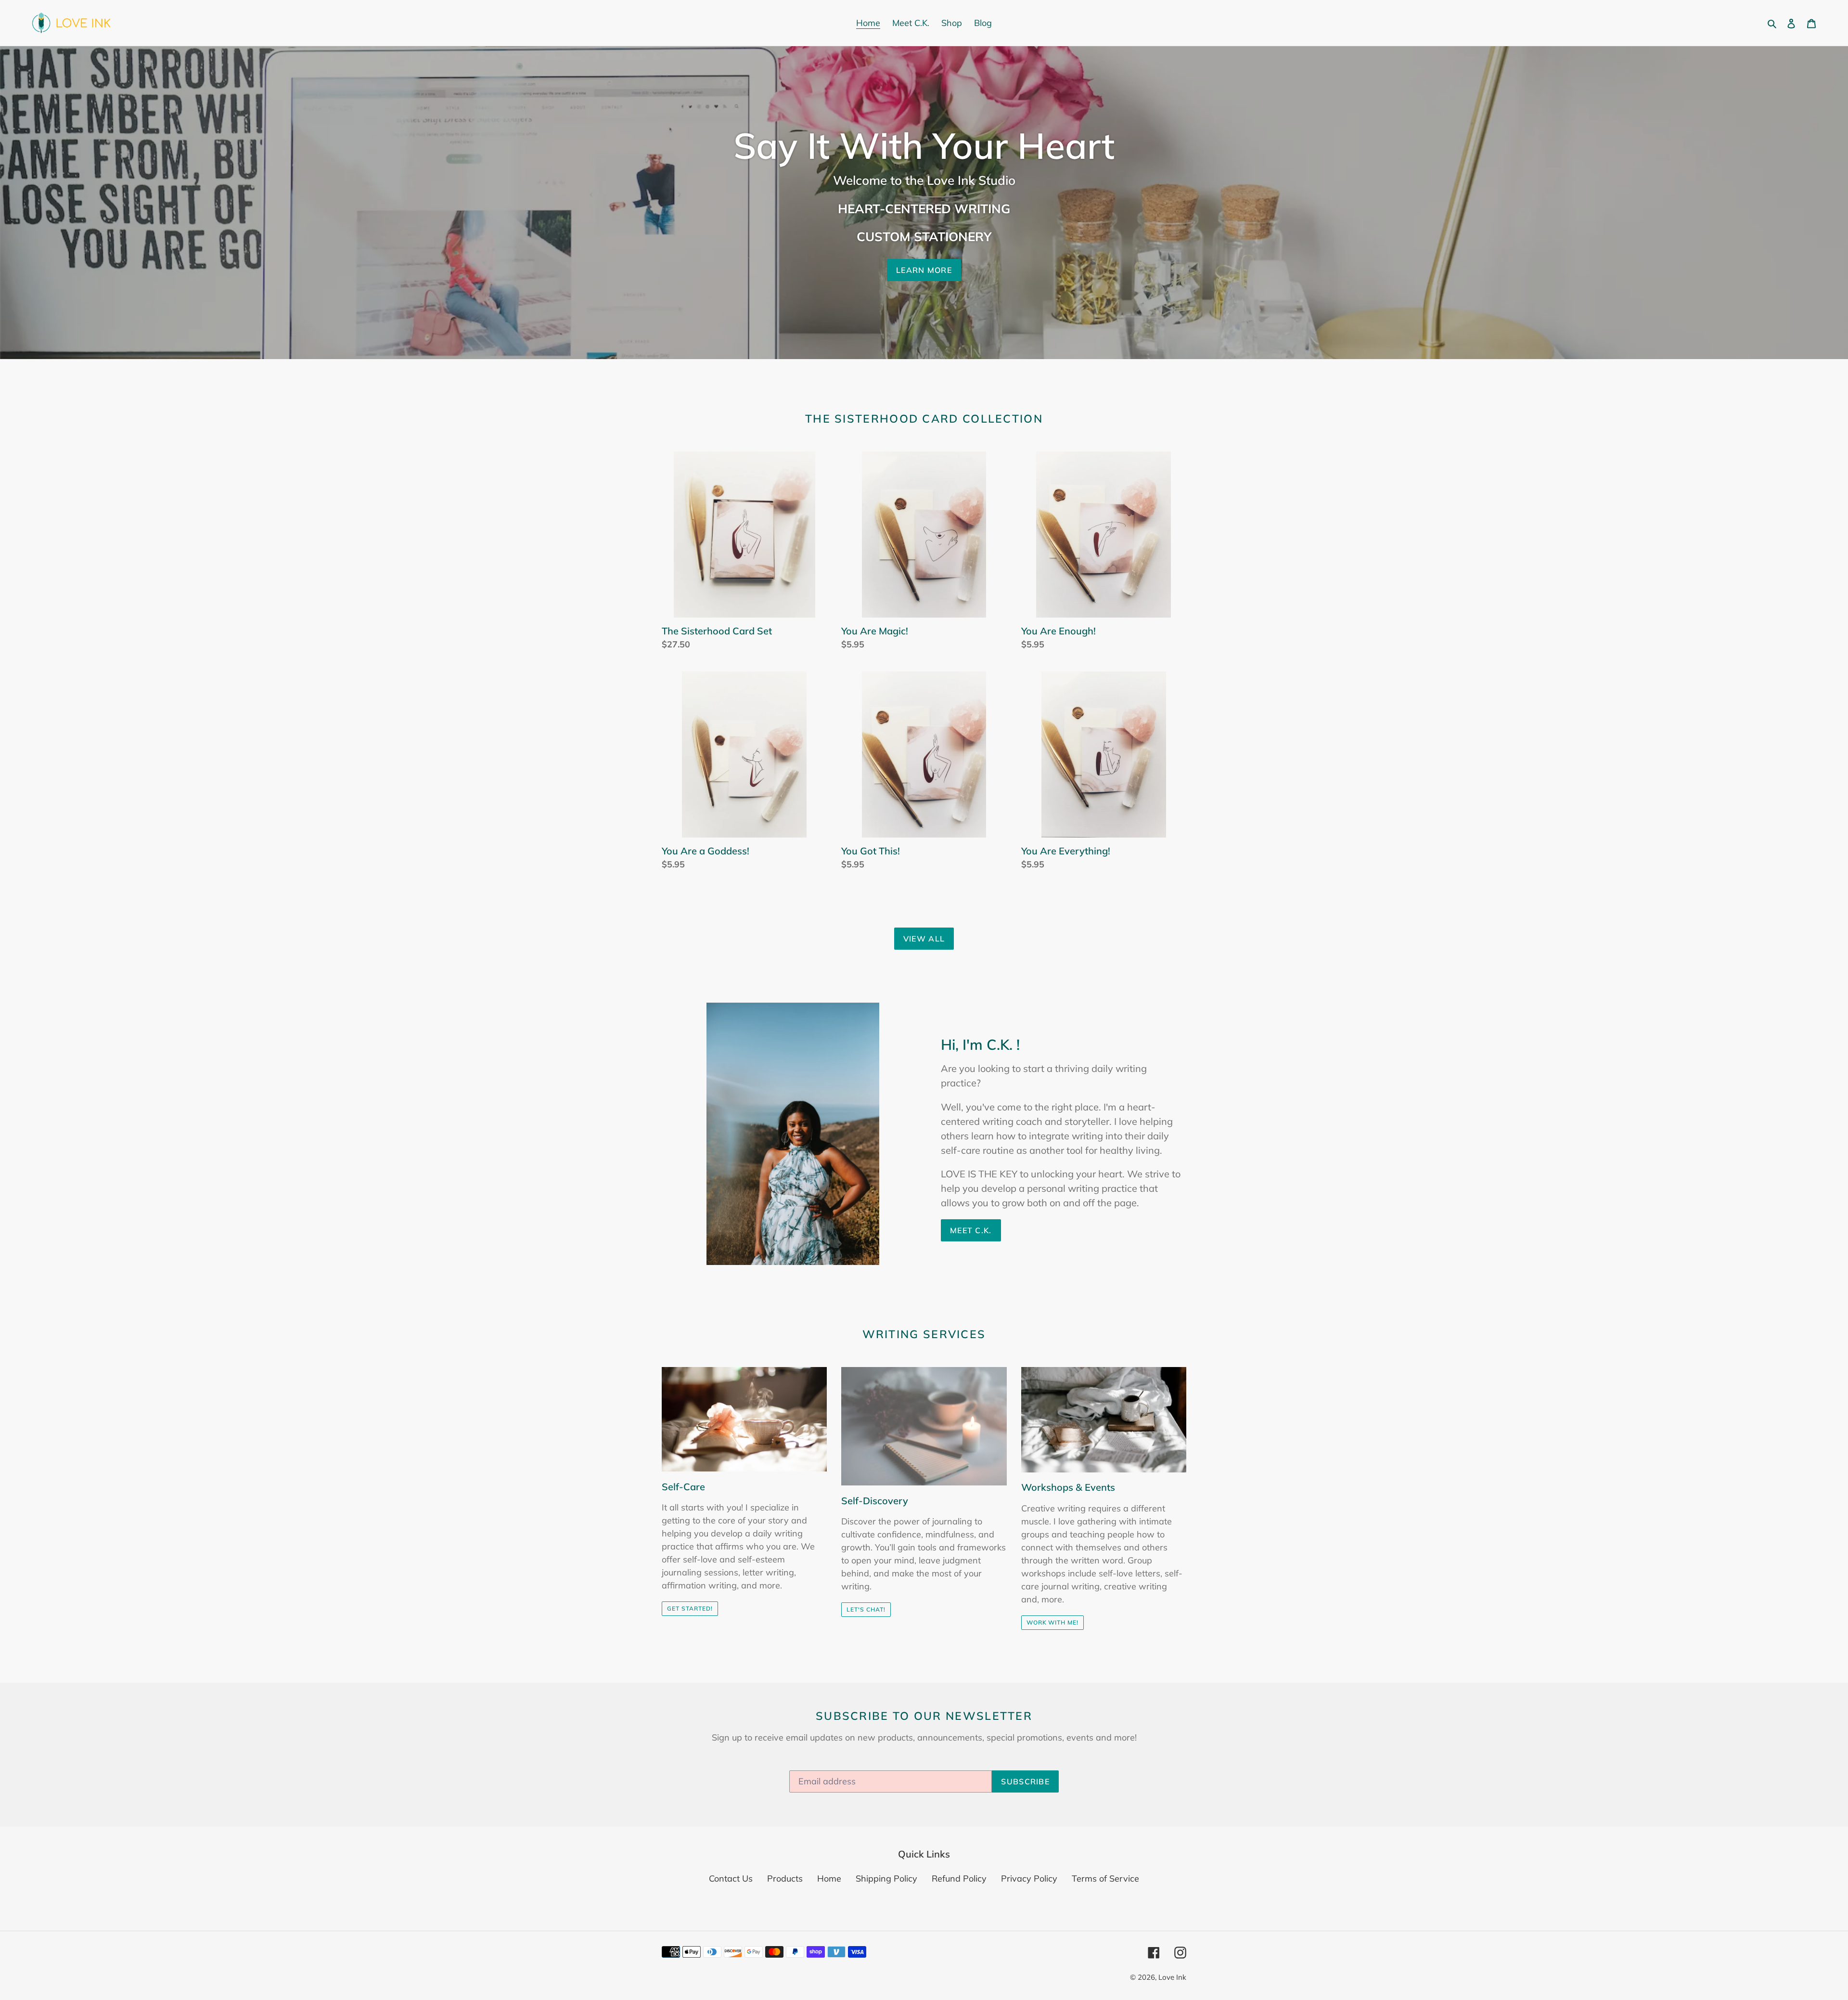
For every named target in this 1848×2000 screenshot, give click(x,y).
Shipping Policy (886, 1878)
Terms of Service (1105, 1878)
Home (829, 1878)
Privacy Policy (1029, 1878)
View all (924, 939)
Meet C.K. (971, 1230)
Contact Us (731, 1878)
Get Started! (690, 1608)
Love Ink (1172, 1977)
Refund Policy (959, 1878)
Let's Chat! (866, 1609)
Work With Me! (1052, 1622)
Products (785, 1878)
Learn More (924, 270)
